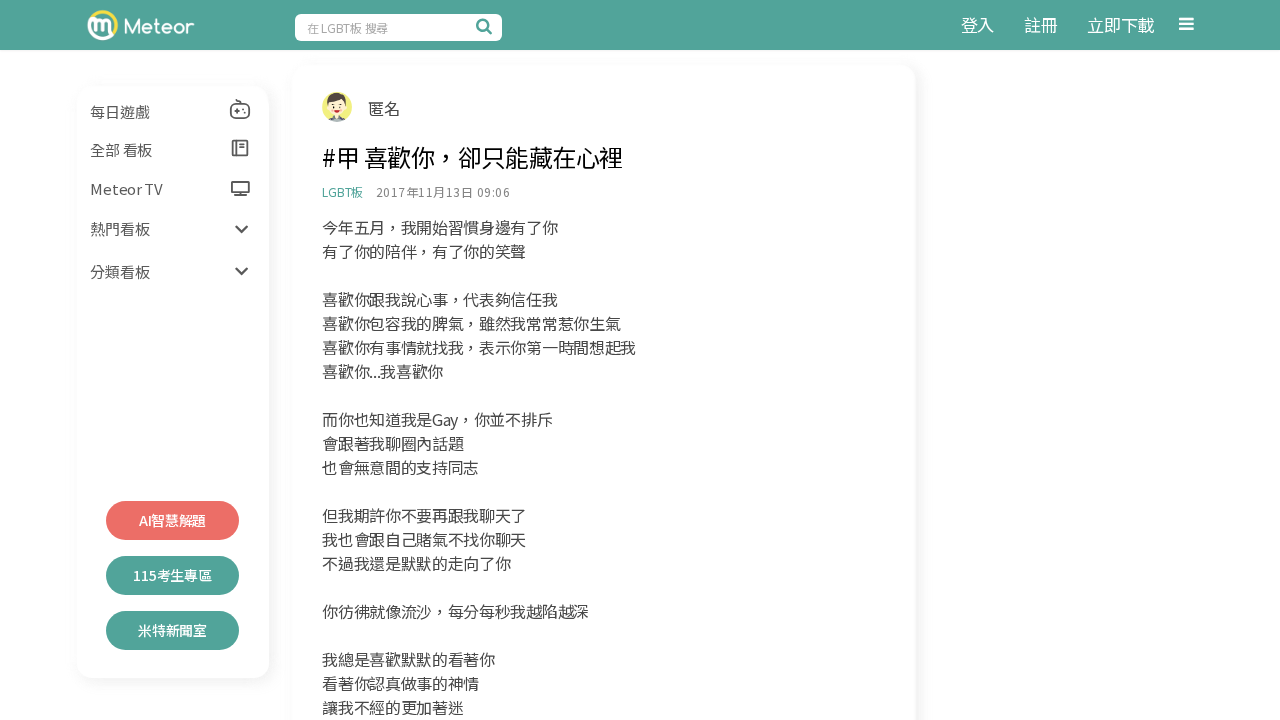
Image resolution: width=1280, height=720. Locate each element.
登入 (977, 24)
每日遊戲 (119, 111)
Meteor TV (126, 188)
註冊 (1040, 24)
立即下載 (1120, 24)
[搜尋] (487, 26)
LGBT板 (342, 191)
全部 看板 (121, 149)
